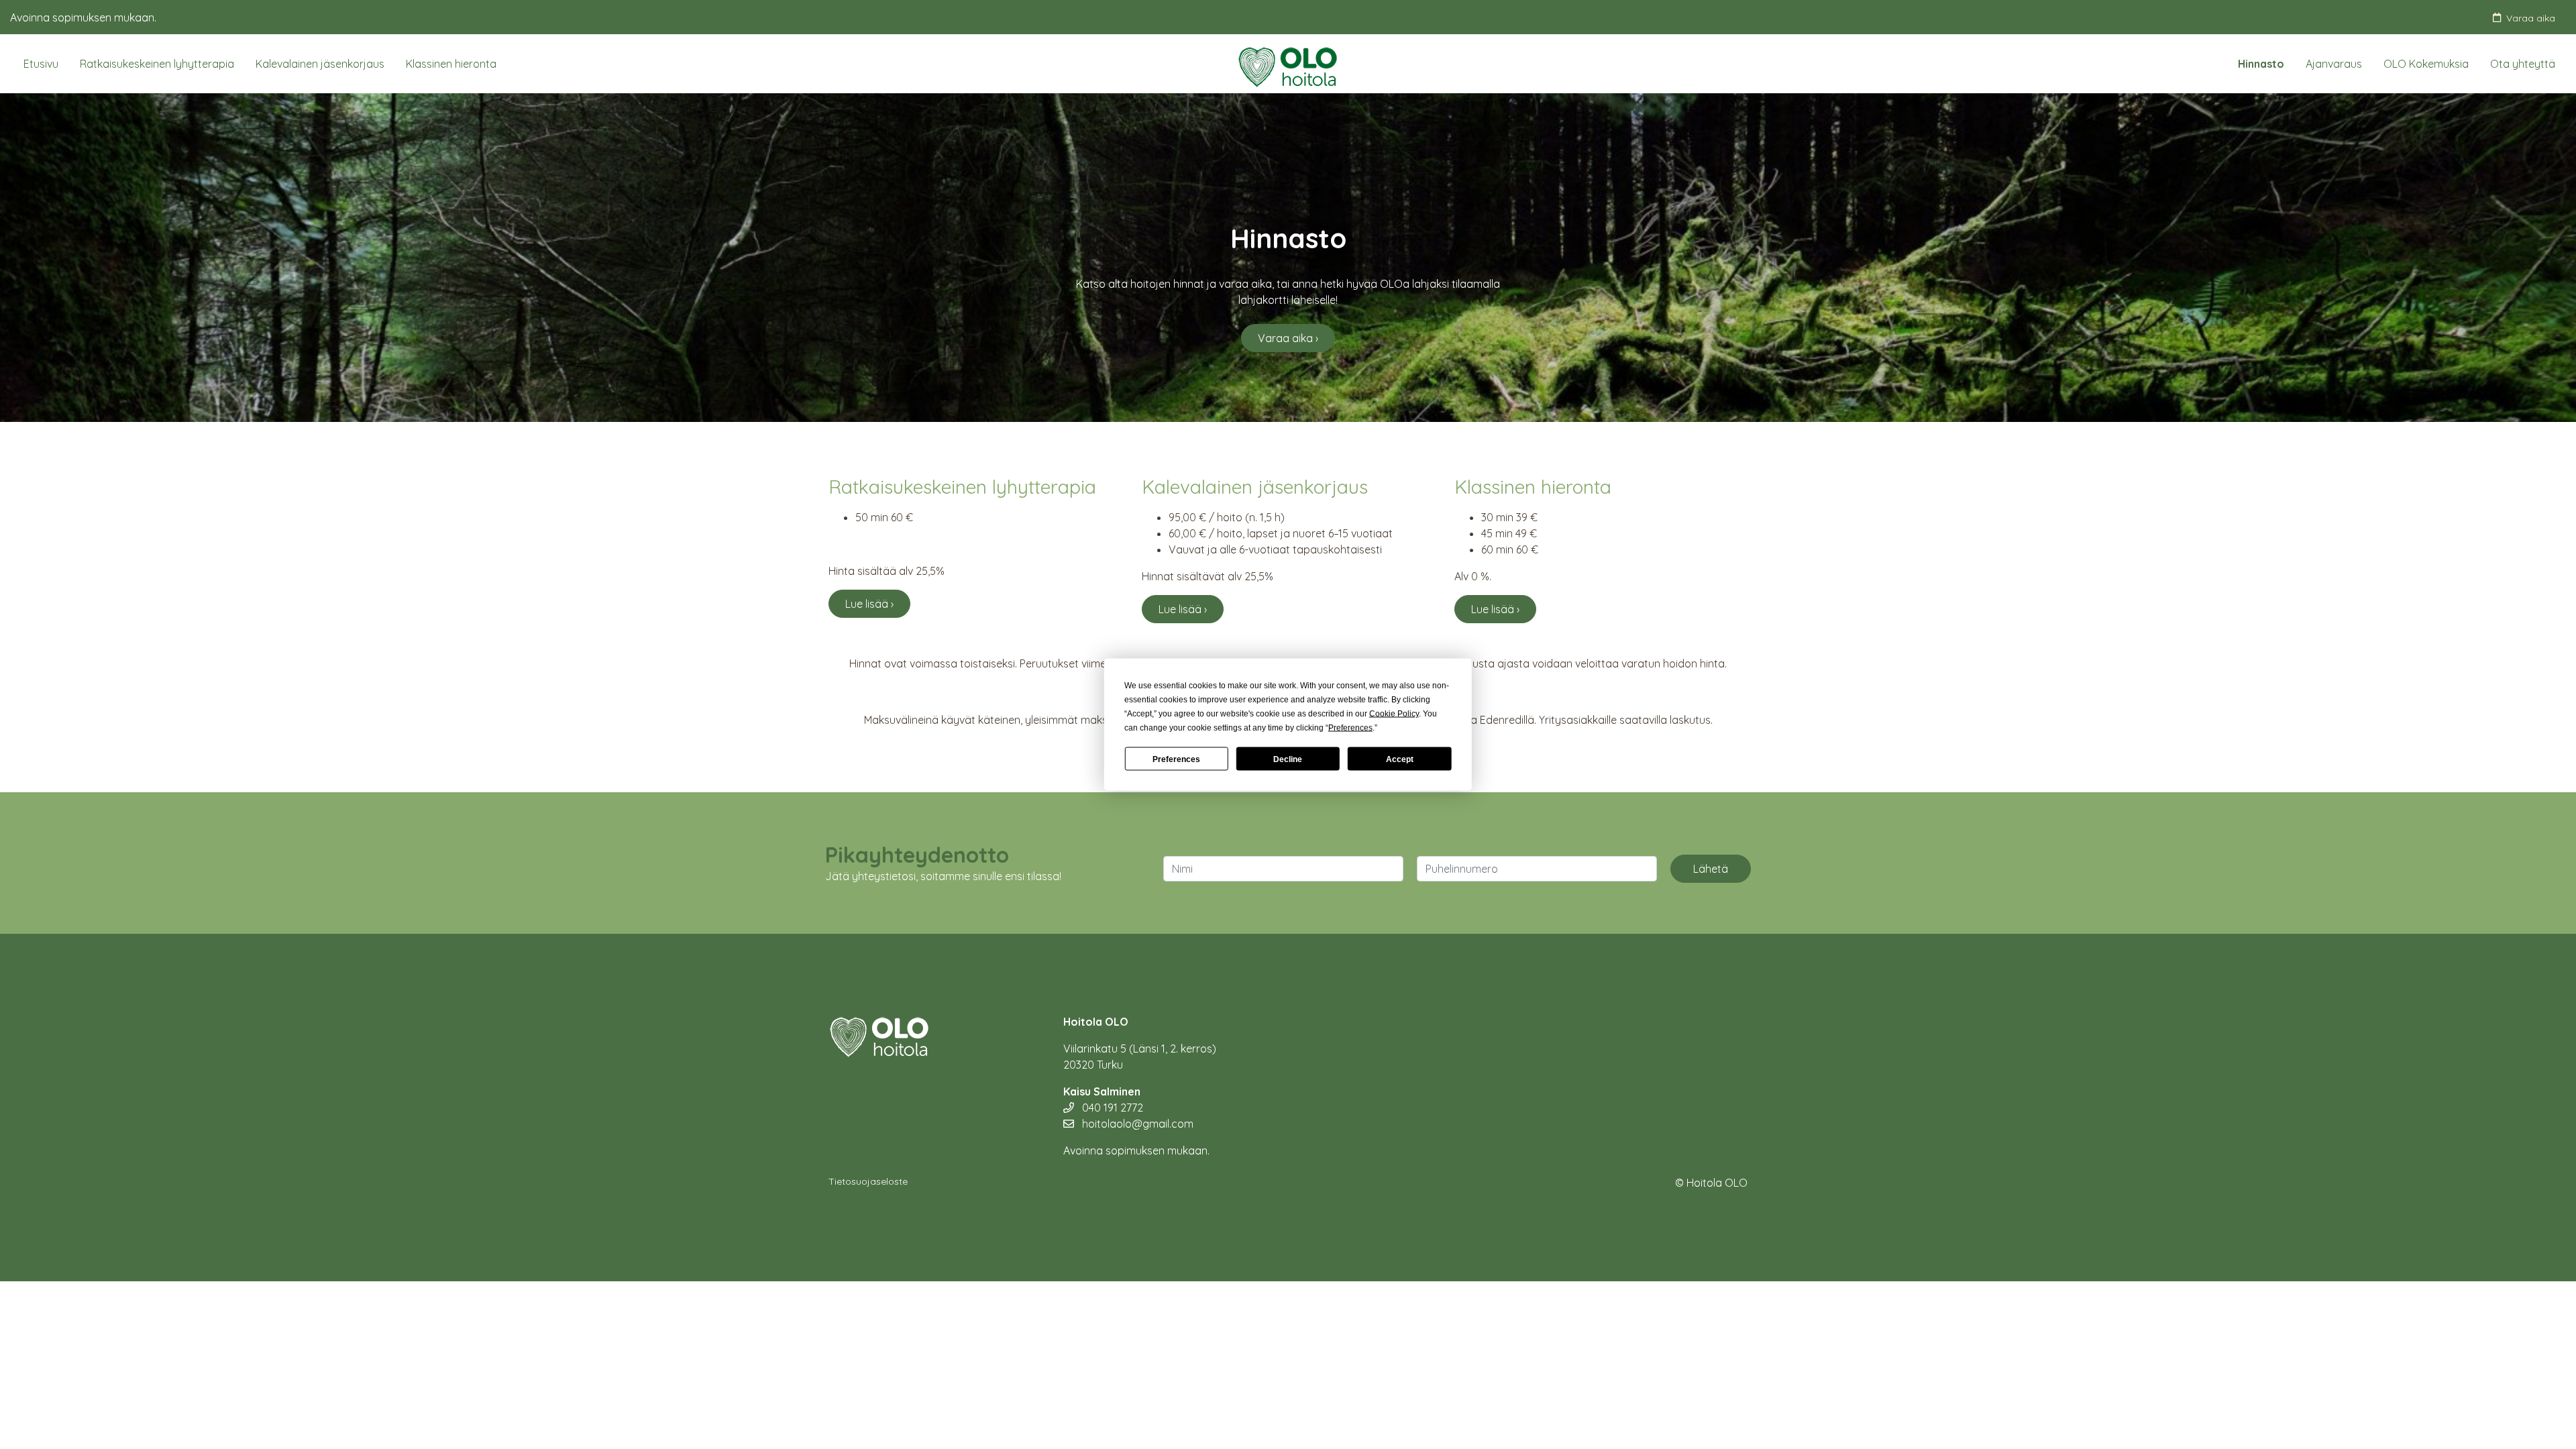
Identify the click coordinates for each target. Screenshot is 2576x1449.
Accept (1400, 759)
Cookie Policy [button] (1394, 714)
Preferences (1176, 759)
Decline (1288, 759)
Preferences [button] (1350, 728)
